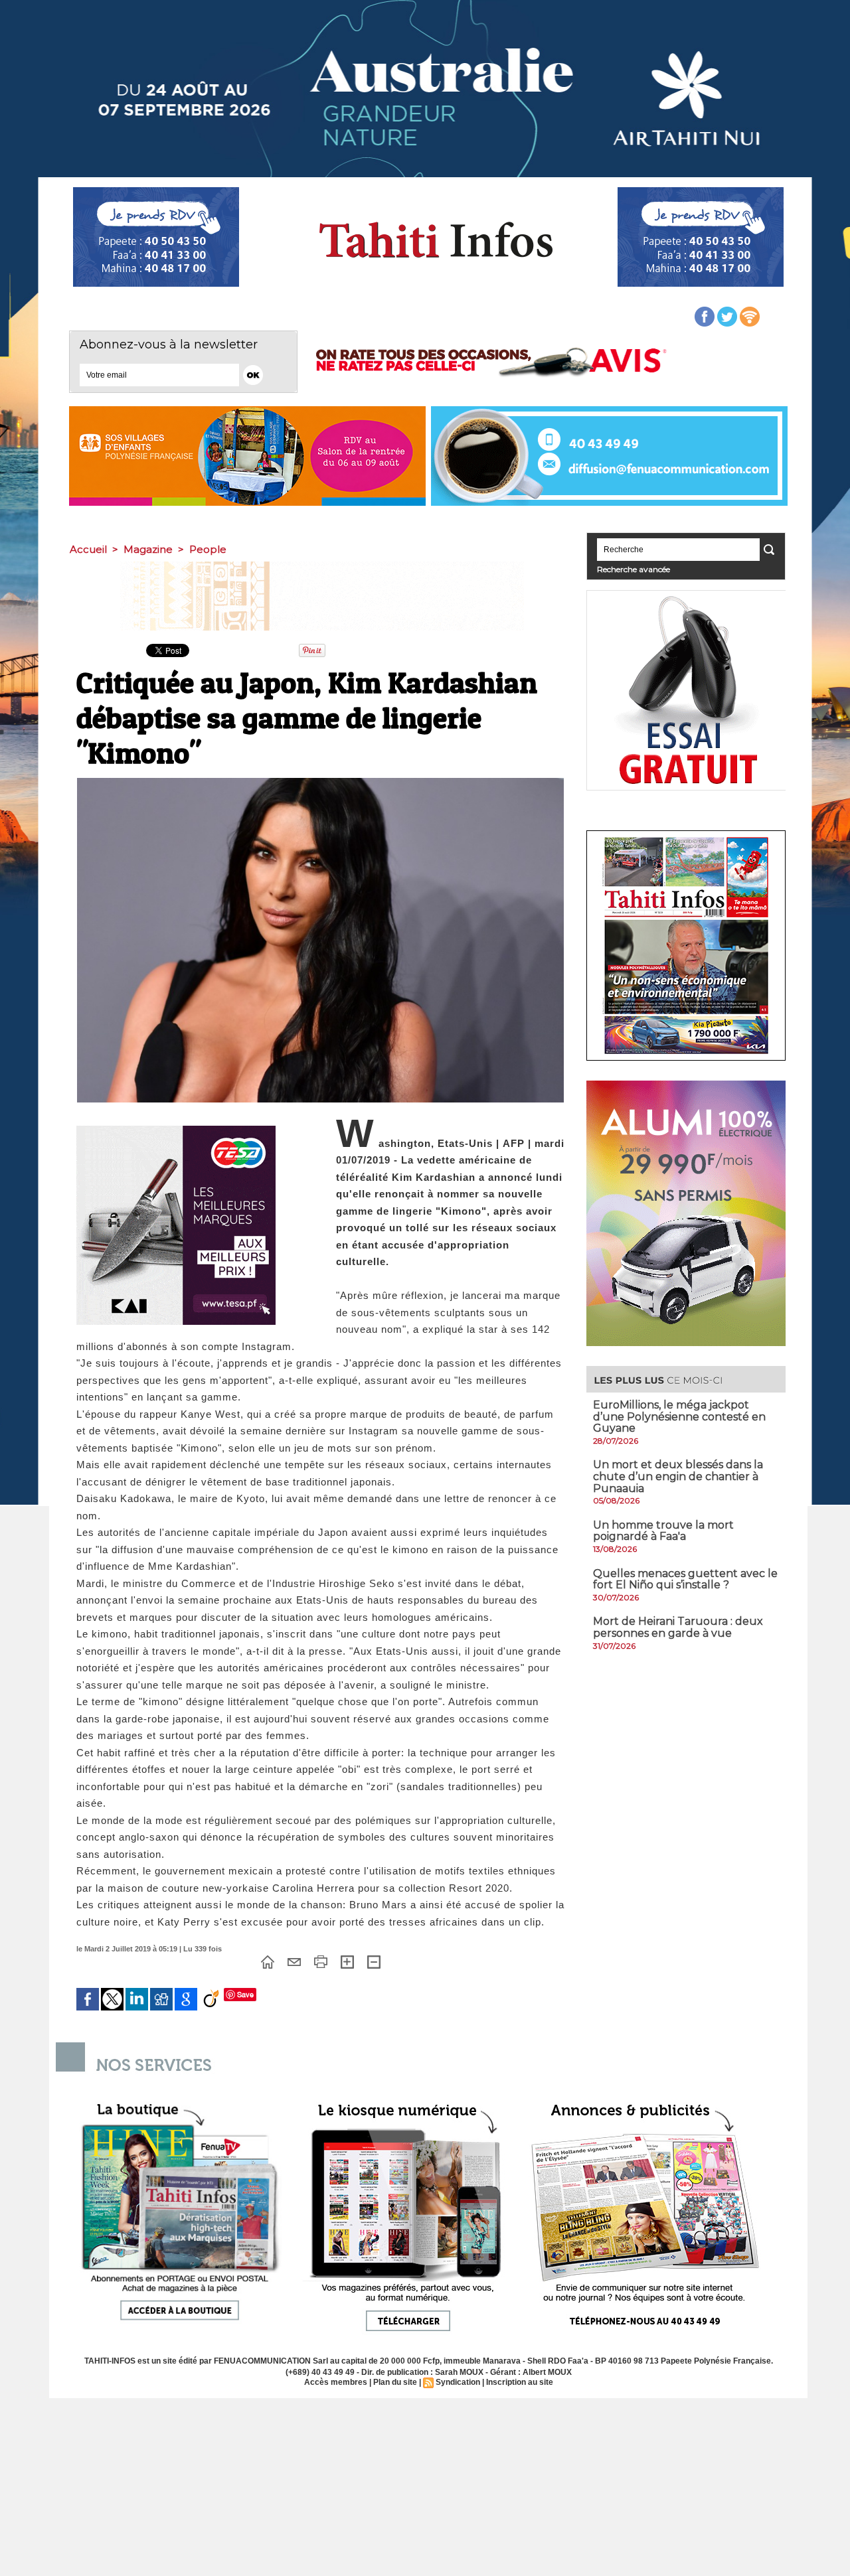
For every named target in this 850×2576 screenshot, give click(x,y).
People (208, 549)
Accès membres (336, 2382)
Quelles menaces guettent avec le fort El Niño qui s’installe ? (685, 1579)
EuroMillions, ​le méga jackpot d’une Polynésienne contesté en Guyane (679, 1416)
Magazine (148, 549)
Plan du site (395, 2382)
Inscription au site (520, 2382)
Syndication (458, 2382)
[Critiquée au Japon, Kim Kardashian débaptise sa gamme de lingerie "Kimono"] (320, 782)
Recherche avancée (634, 569)
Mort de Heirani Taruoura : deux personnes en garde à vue (678, 1627)
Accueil (88, 549)
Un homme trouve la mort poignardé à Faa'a (663, 1531)
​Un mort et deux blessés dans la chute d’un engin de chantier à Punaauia (678, 1476)
